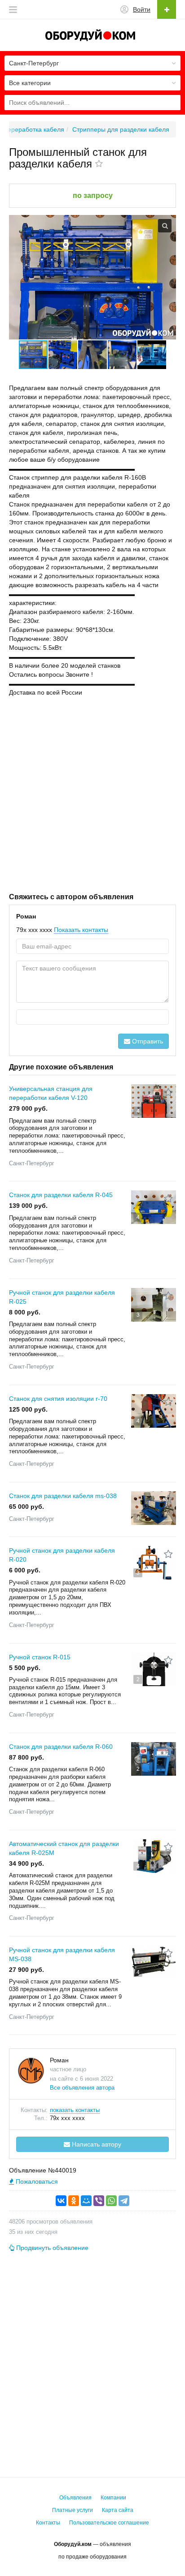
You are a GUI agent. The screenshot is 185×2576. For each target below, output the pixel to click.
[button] (63, 355)
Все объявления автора (82, 2088)
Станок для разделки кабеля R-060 (61, 1747)
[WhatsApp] (111, 2201)
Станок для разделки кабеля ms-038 (63, 1496)
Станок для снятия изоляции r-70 (58, 1399)
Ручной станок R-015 (40, 1657)
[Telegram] (124, 2201)
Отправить (147, 1041)
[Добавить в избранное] (99, 164)
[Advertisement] (92, 794)
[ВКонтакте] (61, 2201)
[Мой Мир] (86, 2201)
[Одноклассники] (74, 2201)
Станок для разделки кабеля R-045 (61, 1195)
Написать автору (96, 2144)
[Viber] (99, 2201)
